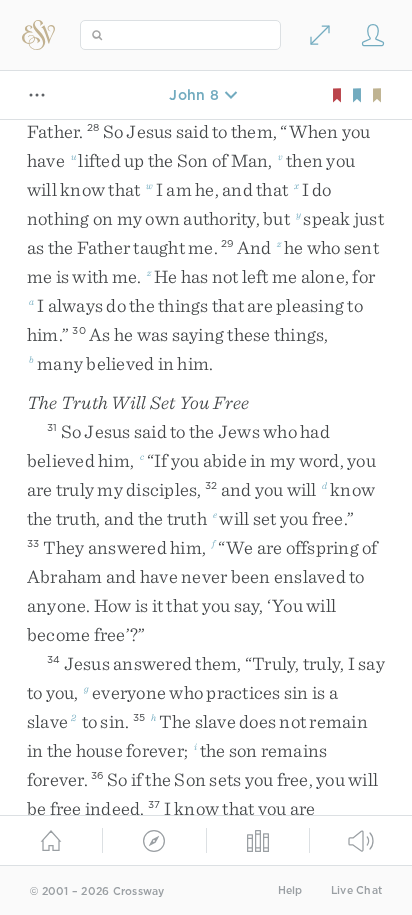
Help (290, 890)
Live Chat (356, 890)
